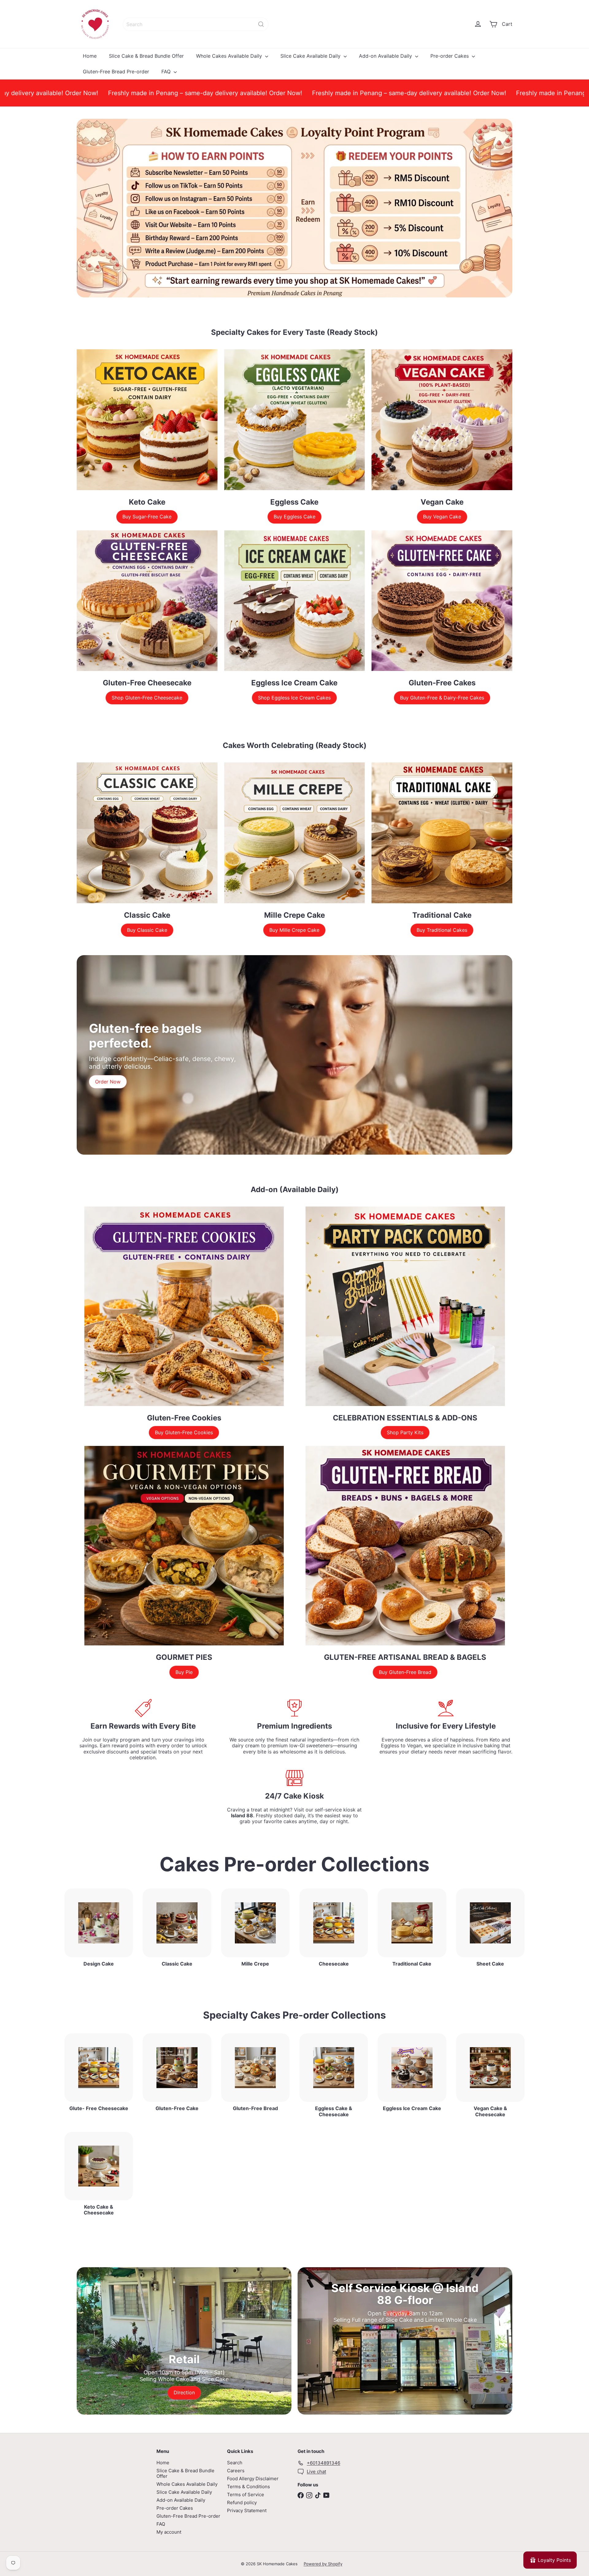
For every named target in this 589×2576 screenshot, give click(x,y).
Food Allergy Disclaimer (253, 2479)
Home (90, 56)
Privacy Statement (247, 2510)
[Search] (261, 24)
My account (169, 2532)
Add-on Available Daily (386, 56)
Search (235, 2463)
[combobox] (196, 24)
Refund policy (242, 2502)
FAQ (167, 72)
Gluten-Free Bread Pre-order (116, 72)
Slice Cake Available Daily (311, 56)
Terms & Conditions (248, 2487)
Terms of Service (246, 2495)
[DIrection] (184, 2341)
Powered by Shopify (323, 2564)
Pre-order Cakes (450, 56)
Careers (236, 2471)
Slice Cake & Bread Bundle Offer (146, 56)
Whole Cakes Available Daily (230, 56)
